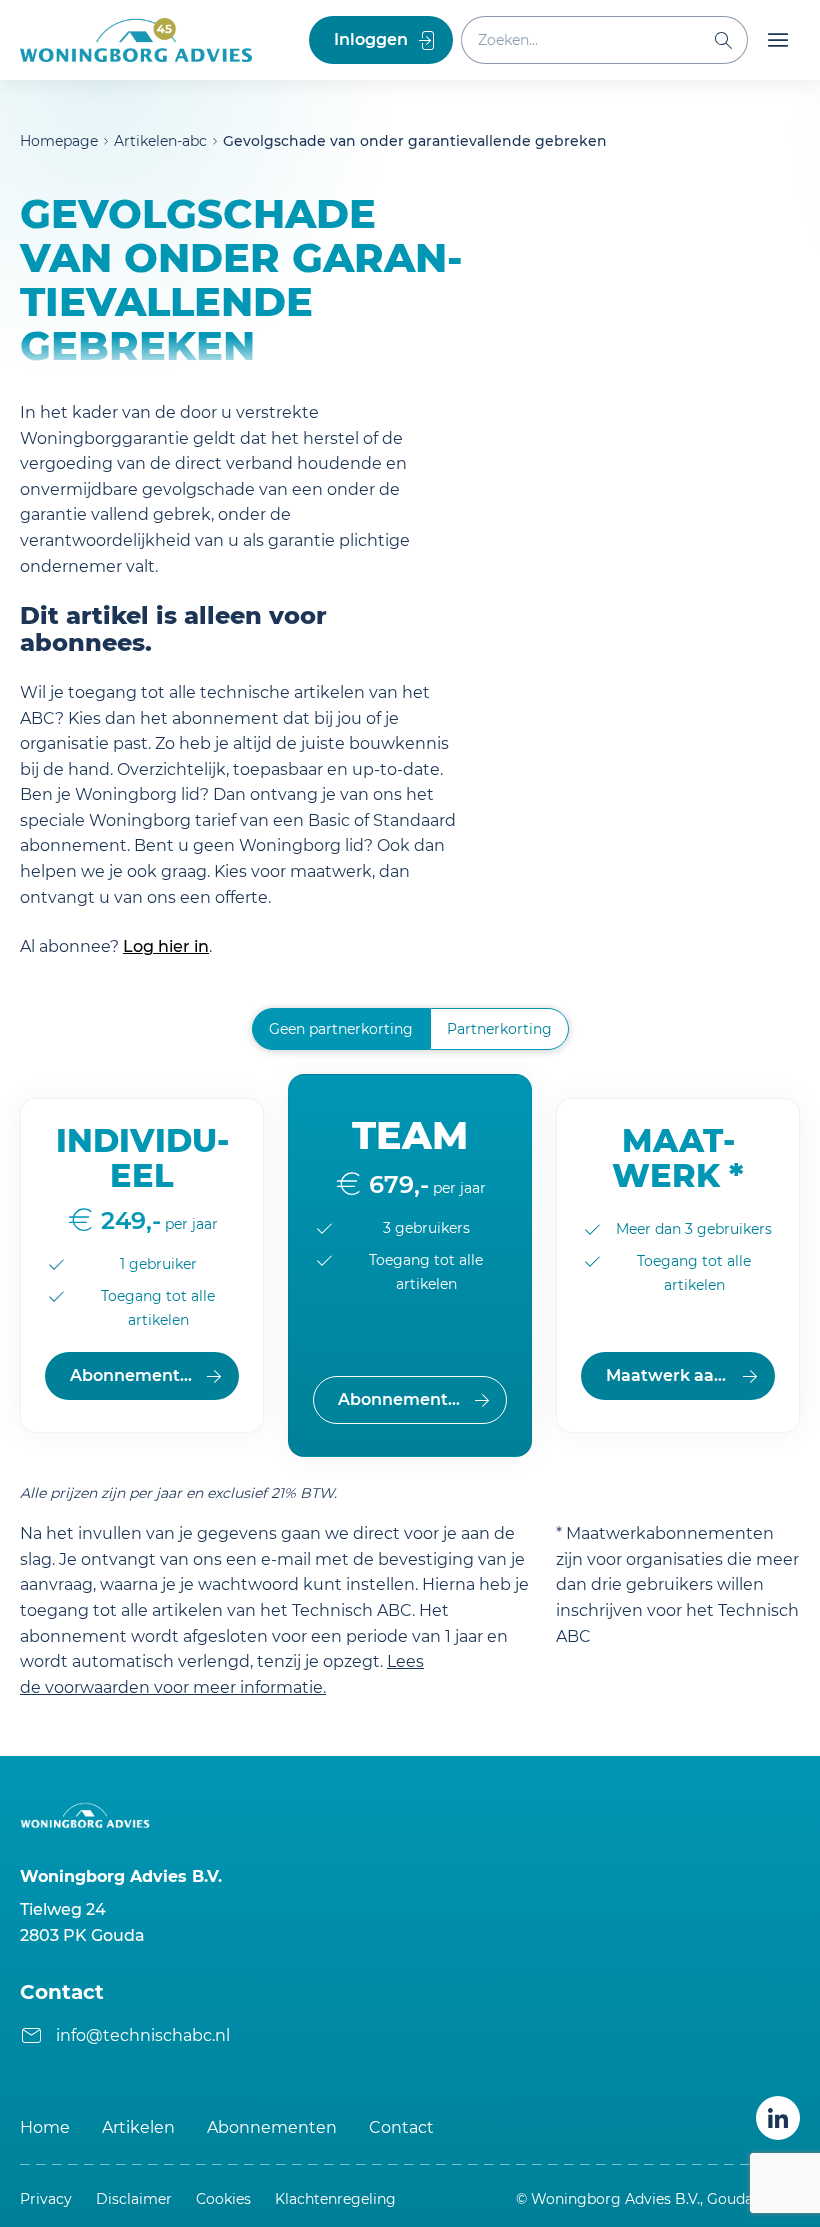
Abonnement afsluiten (154, 1375)
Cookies (223, 2199)
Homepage (59, 141)
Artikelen (138, 2127)
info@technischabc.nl (143, 2035)
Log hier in (166, 946)
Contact (401, 2127)
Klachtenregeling (335, 2199)
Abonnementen (272, 2127)
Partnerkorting (499, 1029)
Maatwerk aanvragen (690, 1375)
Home (45, 2127)
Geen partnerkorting (341, 1029)
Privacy (46, 2199)
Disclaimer (134, 2199)
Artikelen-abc (160, 141)
